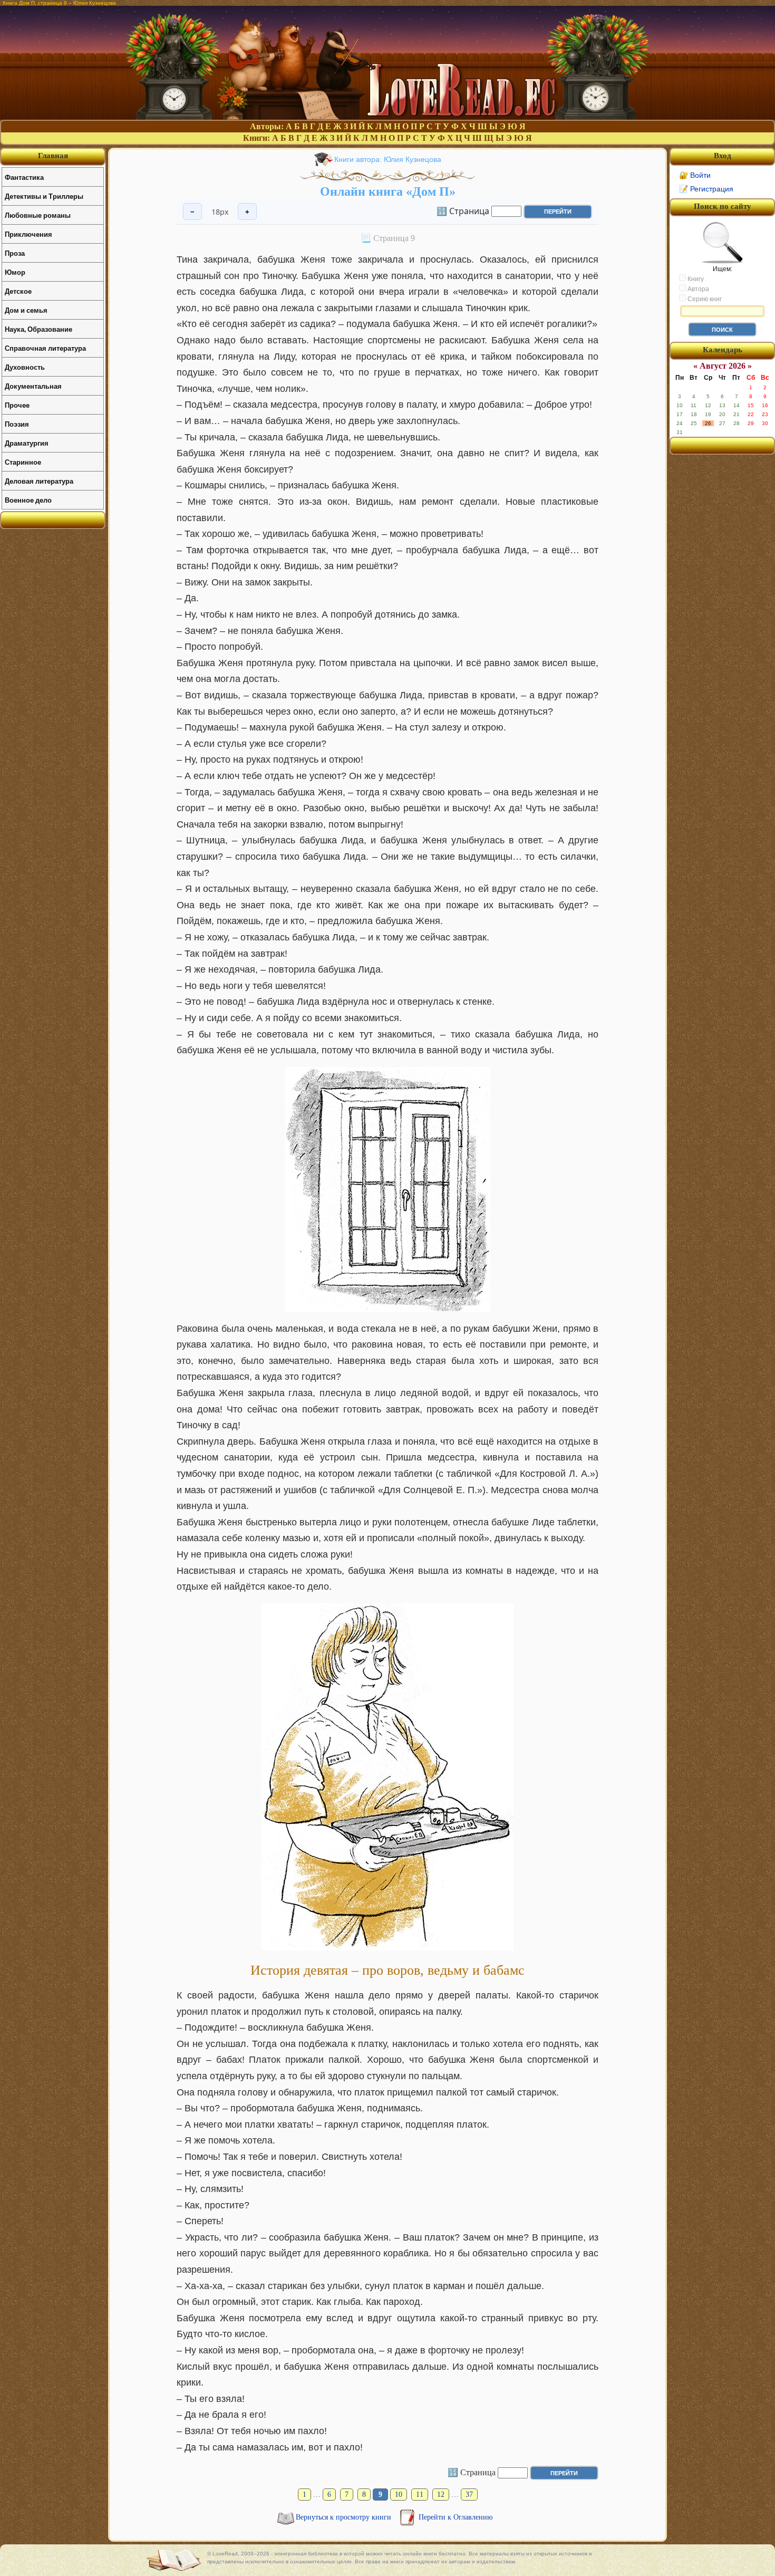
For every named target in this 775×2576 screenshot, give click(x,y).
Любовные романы (38, 215)
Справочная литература (45, 348)
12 (441, 2495)
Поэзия (17, 424)
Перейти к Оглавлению (456, 2517)
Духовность (25, 367)
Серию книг (704, 299)
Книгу (695, 279)
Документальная (33, 386)
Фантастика (24, 177)
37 (469, 2495)
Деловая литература (39, 481)
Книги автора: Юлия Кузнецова (388, 159)
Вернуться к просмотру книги (345, 2517)
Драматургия (27, 443)
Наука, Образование (38, 329)
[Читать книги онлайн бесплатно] (387, 117)
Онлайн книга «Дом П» (388, 191)
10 (399, 2495)
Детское (18, 291)
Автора (697, 289)
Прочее (17, 405)
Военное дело (28, 500)
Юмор (15, 272)
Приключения (28, 234)
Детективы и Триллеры (44, 196)
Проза (15, 253)
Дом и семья (26, 310)
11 (420, 2495)
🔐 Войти (695, 175)
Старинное (23, 462)
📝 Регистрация (706, 189)
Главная (53, 156)
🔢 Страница (463, 210)
